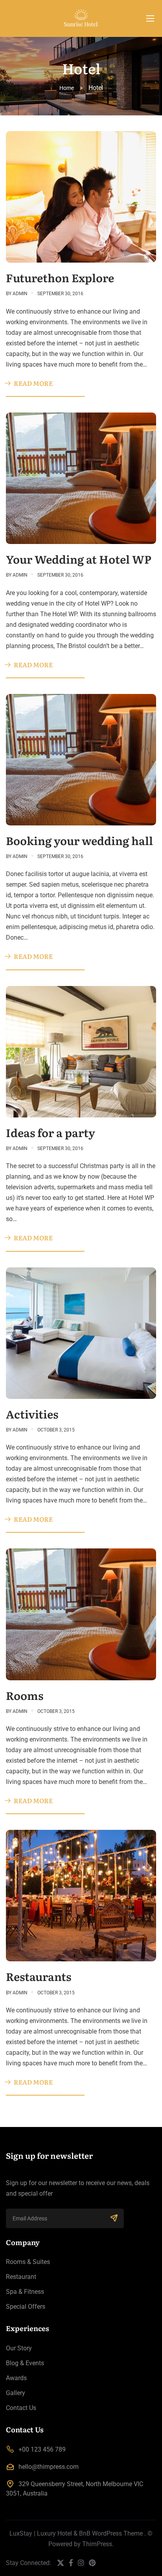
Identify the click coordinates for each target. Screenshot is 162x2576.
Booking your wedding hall (79, 840)
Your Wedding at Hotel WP (79, 559)
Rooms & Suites (28, 2262)
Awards (16, 2378)
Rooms (25, 1695)
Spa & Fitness (25, 2292)
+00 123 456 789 (42, 2449)
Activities (32, 1414)
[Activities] (81, 1332)
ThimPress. (98, 2544)
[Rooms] (81, 1614)
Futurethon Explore (60, 277)
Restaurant (21, 2277)
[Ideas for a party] (81, 1051)
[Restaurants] (81, 1895)
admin (20, 294)
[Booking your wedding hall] (81, 759)
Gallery (16, 2393)
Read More (33, 383)
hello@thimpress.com (49, 2467)
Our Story (19, 2348)
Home (67, 88)
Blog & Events (25, 2363)
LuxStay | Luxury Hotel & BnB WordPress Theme (76, 2533)
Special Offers (26, 2307)
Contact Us (21, 2408)
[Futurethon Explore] (81, 196)
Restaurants (39, 1976)
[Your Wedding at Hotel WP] (81, 478)
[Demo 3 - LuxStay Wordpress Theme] (81, 18)
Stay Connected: (29, 2563)
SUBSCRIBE (114, 2218)
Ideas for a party (51, 1132)
